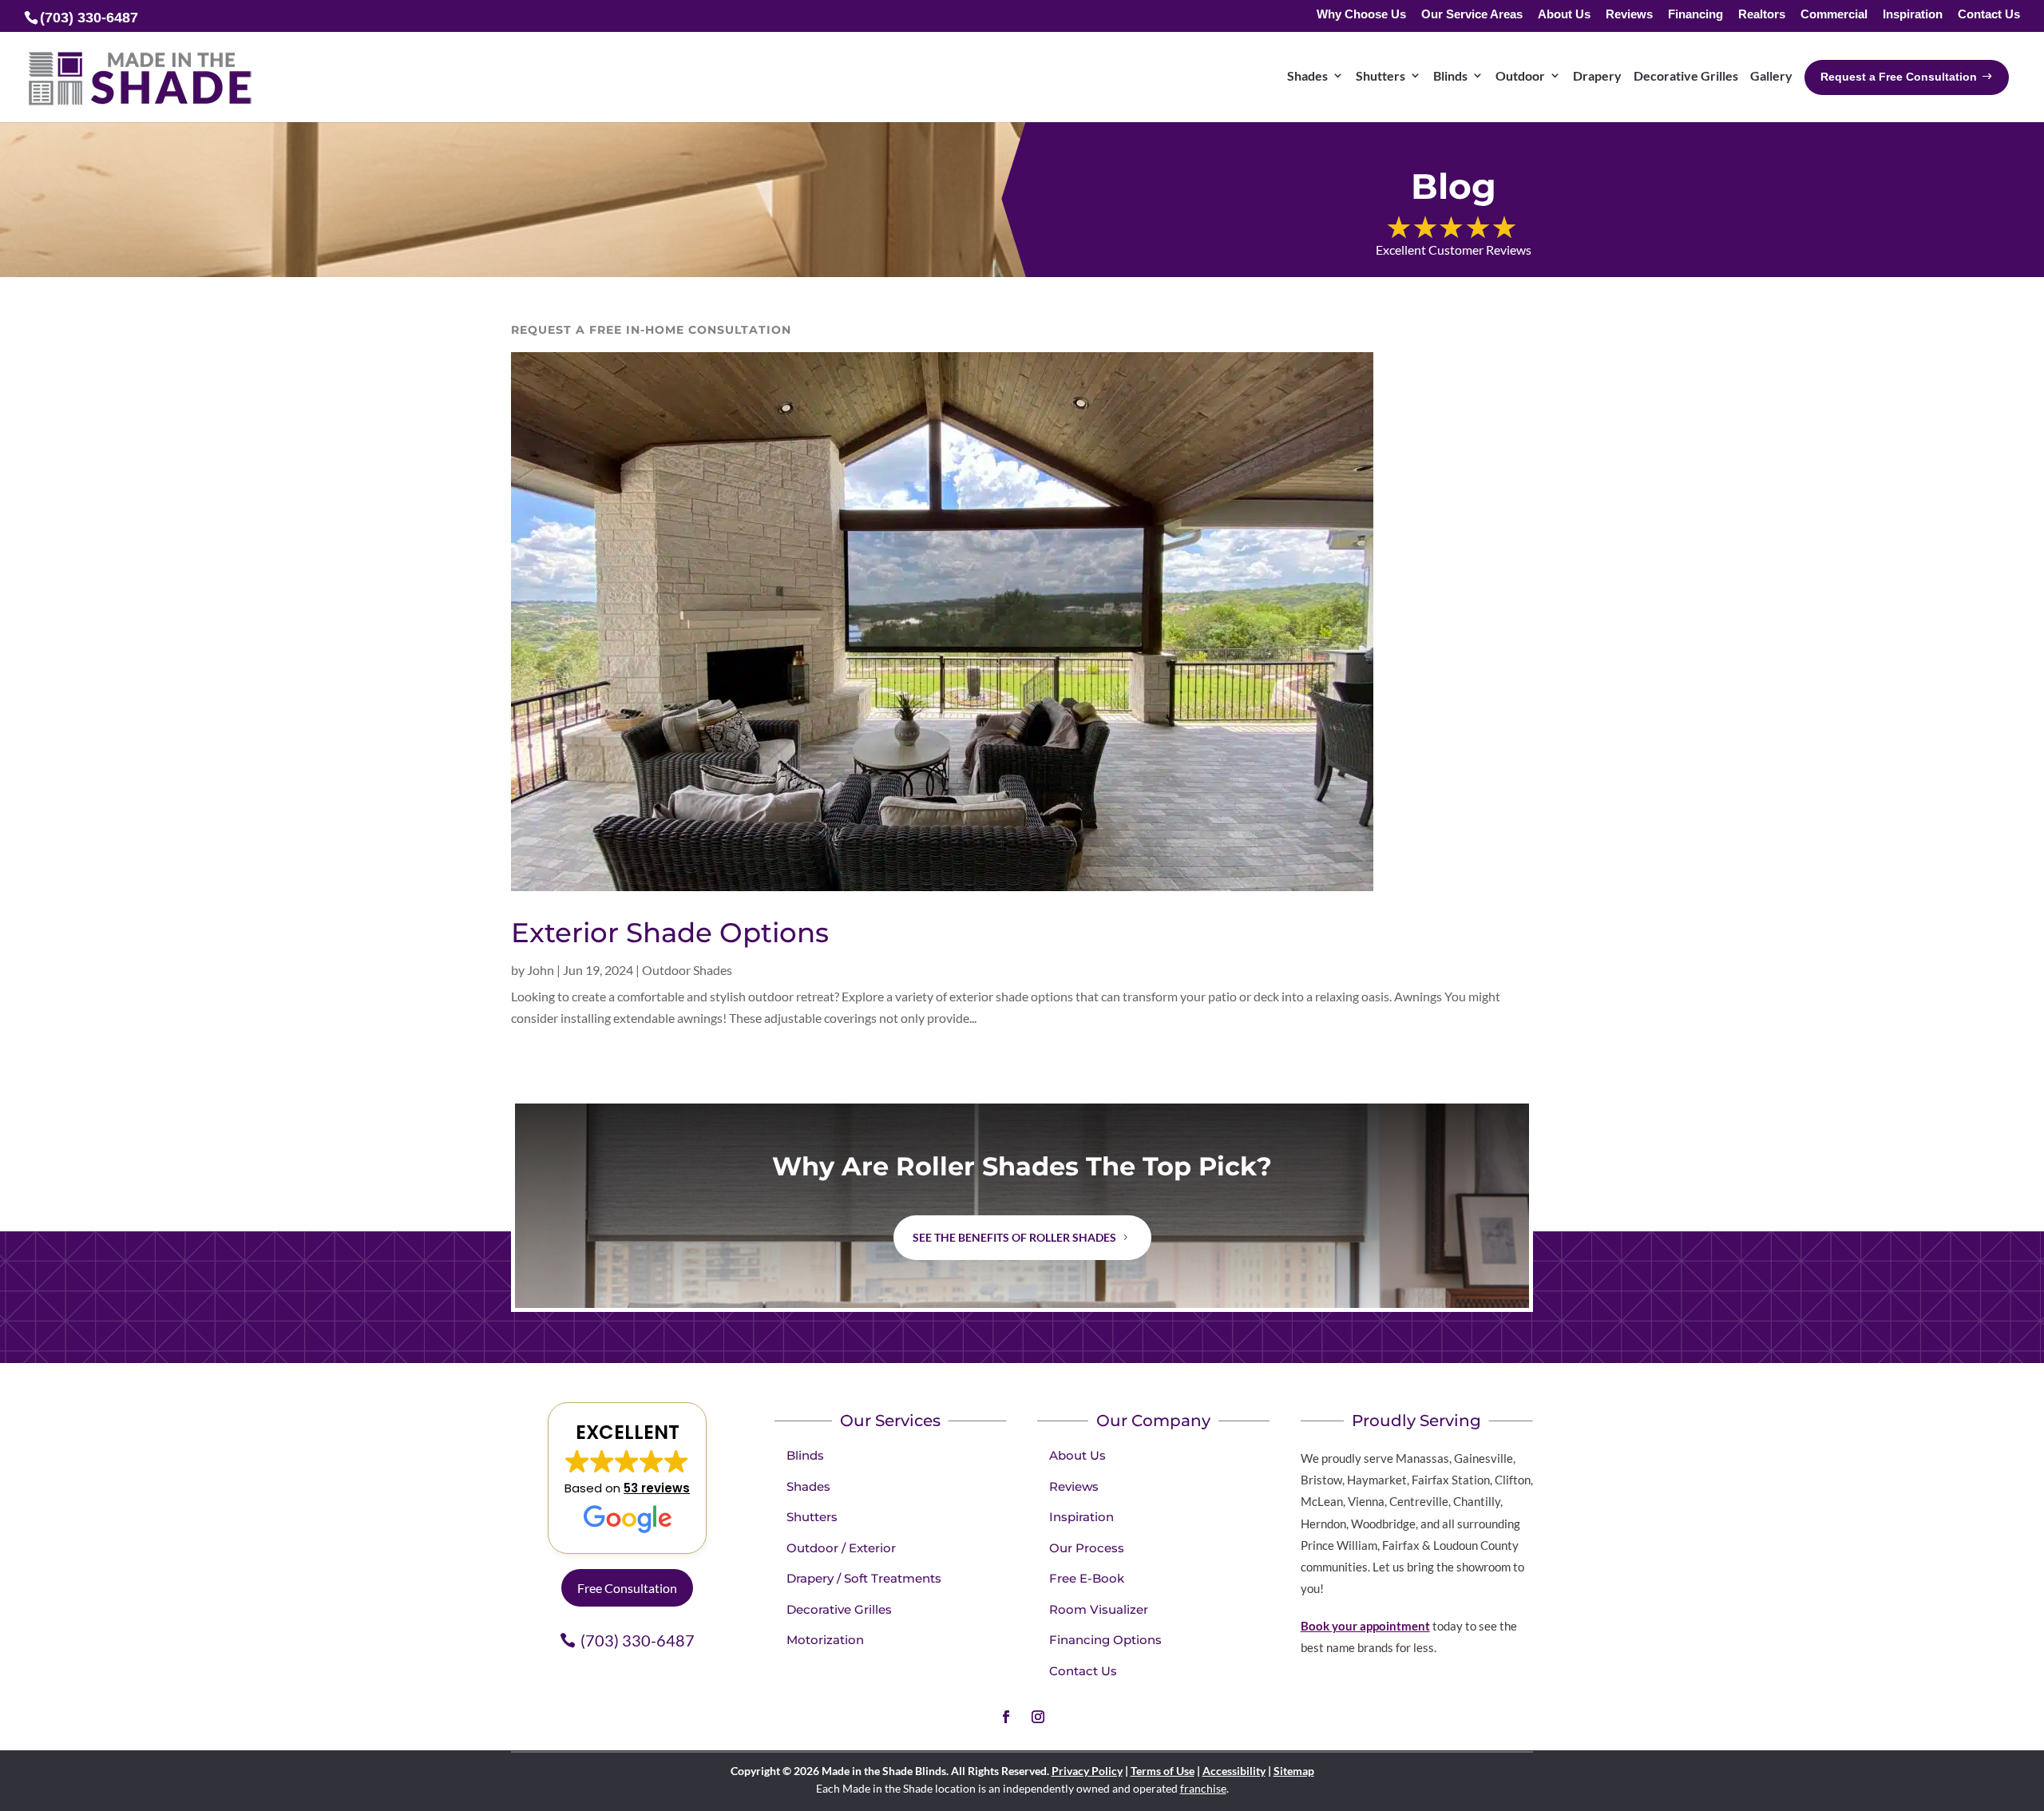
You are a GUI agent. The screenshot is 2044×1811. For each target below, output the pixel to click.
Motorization (825, 1640)
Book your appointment (1365, 1626)
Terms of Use (1163, 1771)
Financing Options (1105, 1640)
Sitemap (1294, 1771)
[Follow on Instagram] (1038, 1717)
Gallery (1771, 75)
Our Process (1087, 1548)
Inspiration (1913, 15)
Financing (1695, 15)
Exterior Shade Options (670, 933)
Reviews (1629, 15)
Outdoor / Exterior (841, 1548)
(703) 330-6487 (638, 1640)
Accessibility (1234, 1771)
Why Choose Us (1361, 15)
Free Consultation (627, 1588)
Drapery (1597, 75)
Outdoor (1520, 75)
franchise (1203, 1788)
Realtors (1762, 15)
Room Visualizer (1099, 1609)
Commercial (1834, 15)
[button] (627, 1478)
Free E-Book (1087, 1578)
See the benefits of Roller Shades (1014, 1237)
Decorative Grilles (1686, 75)
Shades (1307, 75)
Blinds (1450, 75)
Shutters (1380, 75)
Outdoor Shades (687, 970)
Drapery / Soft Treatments (864, 1578)
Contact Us (1989, 15)
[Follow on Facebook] (1006, 1717)
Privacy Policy (1087, 1771)
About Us (1564, 15)
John (541, 970)
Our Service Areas (1472, 15)
